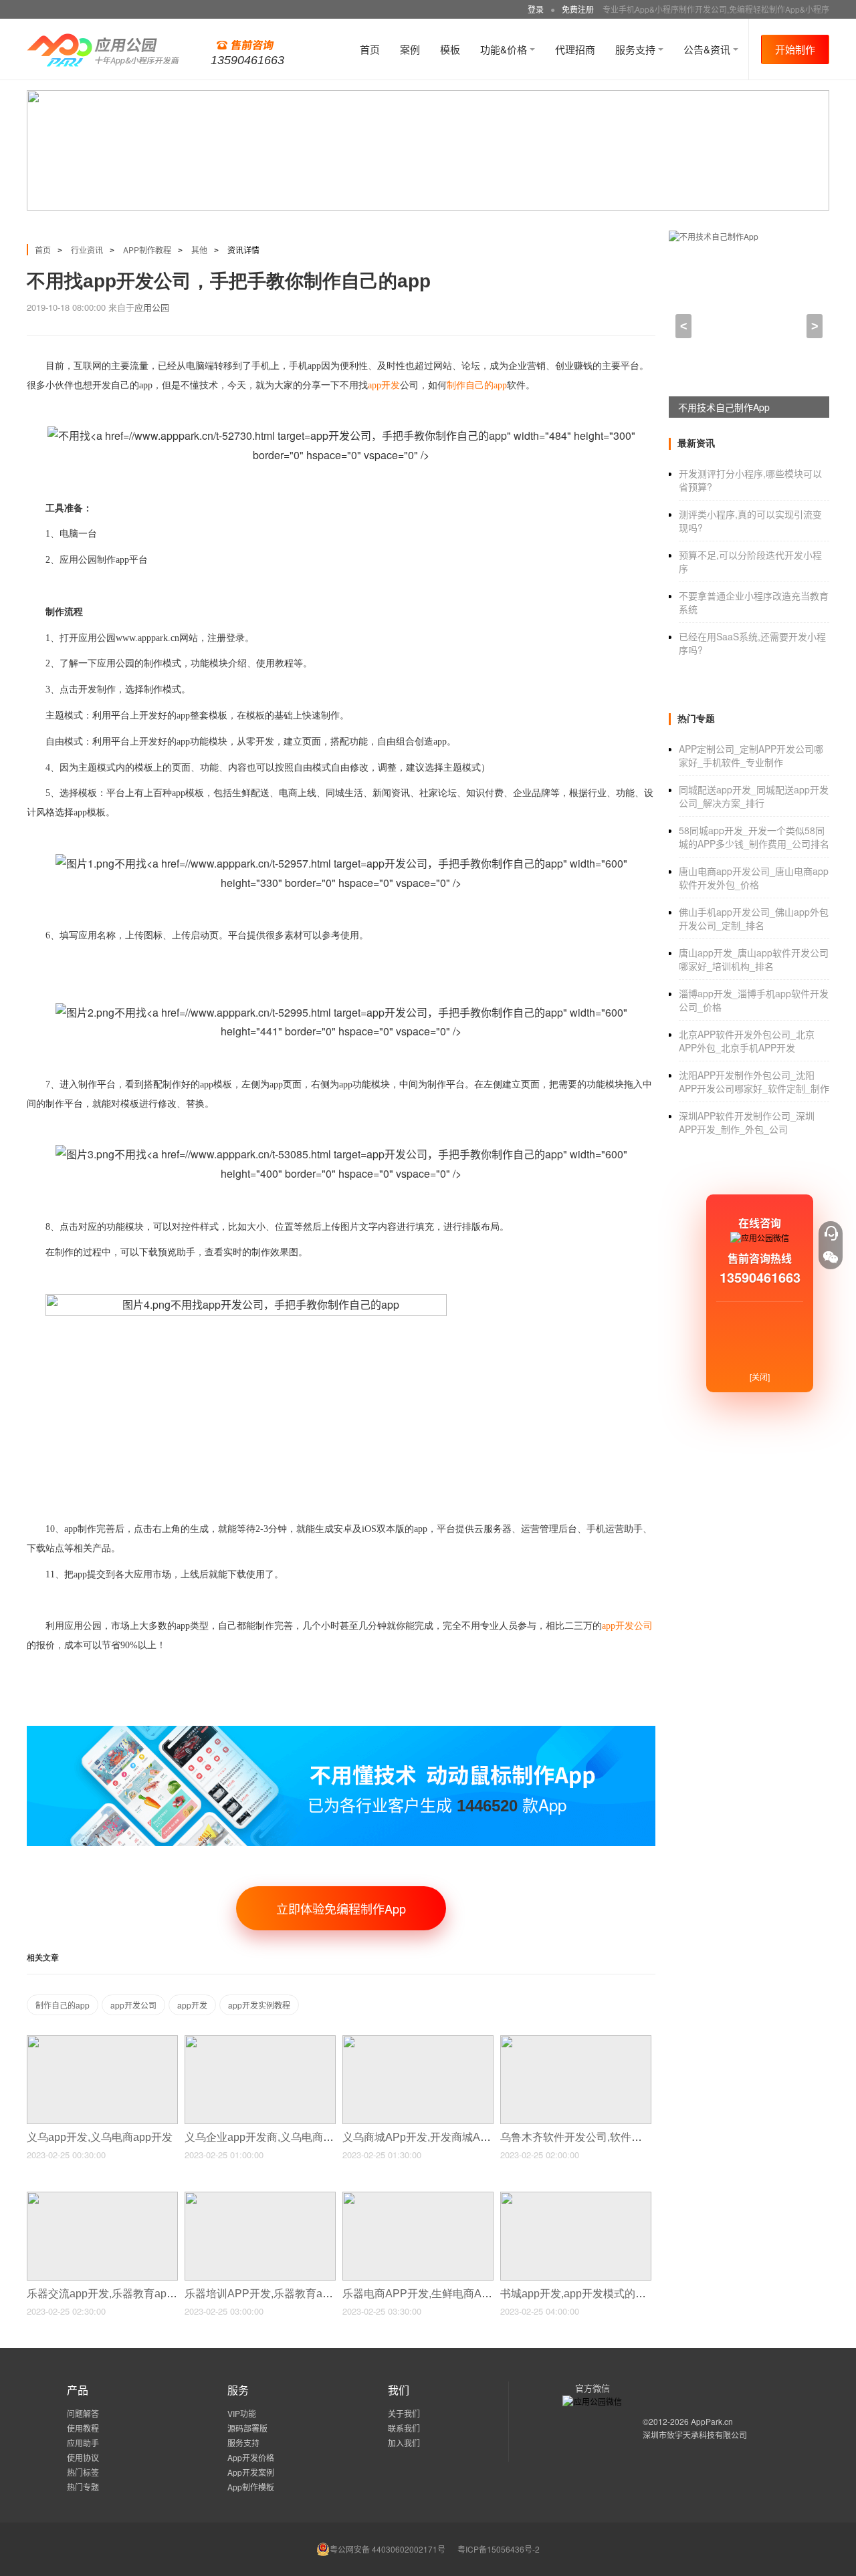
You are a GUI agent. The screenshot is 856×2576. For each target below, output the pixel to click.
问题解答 (83, 2413)
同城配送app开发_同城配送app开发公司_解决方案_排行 (754, 796)
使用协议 (83, 2457)
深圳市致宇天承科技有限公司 (695, 2435)
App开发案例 (251, 2472)
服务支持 (637, 49)
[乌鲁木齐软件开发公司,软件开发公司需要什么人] (576, 2041)
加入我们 (404, 2443)
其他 (199, 250)
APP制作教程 (147, 250)
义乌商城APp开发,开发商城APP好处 (431, 2137)
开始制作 (795, 49)
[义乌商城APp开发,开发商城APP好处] (418, 2041)
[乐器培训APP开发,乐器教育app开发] (260, 2197)
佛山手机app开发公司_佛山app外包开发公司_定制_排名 (754, 918)
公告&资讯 (708, 49)
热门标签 (83, 2472)
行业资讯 (87, 250)
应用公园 (152, 307)
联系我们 (404, 2428)
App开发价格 (251, 2457)
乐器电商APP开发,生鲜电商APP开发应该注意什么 (463, 2294)
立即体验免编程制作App (341, 1908)
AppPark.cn (712, 2421)
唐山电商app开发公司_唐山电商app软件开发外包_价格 (754, 878)
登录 (536, 9)
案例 (410, 49)
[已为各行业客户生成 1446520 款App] (341, 1731)
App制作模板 (251, 2487)
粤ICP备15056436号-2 (499, 2549)
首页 (370, 49)
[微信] (831, 1257)
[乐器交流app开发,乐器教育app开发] (102, 2197)
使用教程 (83, 2428)
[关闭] (760, 1377)
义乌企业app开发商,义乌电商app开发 (275, 2137)
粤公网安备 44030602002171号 (388, 2549)
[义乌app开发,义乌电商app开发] (102, 2041)
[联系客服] (831, 1233)
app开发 (192, 2005)
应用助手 (83, 2443)
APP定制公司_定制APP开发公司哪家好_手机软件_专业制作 (751, 755)
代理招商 (575, 49)
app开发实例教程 (259, 2005)
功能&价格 (505, 49)
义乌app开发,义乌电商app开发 (101, 2137)
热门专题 (83, 2487)
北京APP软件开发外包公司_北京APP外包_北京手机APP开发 (747, 1041)
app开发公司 (133, 2005)
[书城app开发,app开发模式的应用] (576, 2197)
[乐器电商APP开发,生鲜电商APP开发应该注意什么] (418, 2197)
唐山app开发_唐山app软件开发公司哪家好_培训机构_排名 (754, 959)
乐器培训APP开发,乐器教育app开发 (272, 2294)
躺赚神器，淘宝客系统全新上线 (744, 407)
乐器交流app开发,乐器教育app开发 (112, 2294)
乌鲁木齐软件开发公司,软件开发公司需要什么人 (615, 2137)
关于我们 (404, 2413)
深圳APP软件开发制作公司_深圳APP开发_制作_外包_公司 (747, 1122)
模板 (450, 49)
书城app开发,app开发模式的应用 (580, 2294)
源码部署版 (247, 2428)
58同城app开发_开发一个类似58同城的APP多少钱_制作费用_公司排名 (754, 837)
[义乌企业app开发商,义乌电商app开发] (260, 2041)
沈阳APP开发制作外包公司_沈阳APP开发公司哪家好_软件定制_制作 (754, 1081)
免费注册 (578, 9)
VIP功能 (242, 2413)
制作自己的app (63, 2005)
